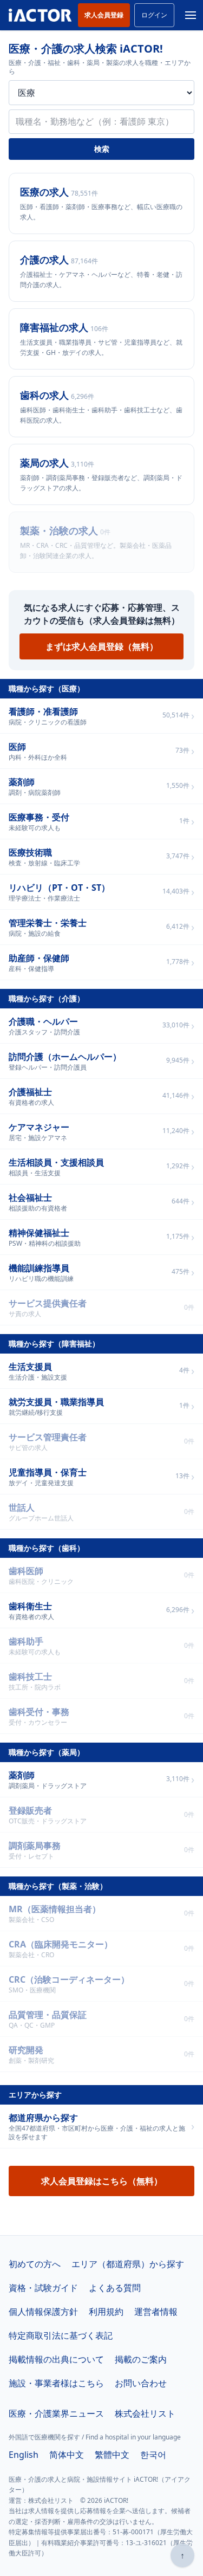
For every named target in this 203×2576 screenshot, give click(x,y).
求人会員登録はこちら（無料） (102, 2181)
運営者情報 (156, 2312)
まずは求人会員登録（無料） (102, 646)
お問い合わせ (141, 2383)
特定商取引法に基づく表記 (61, 2335)
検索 (102, 149)
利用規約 (106, 2312)
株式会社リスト (145, 2413)
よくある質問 (115, 2288)
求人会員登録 (104, 15)
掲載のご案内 (141, 2359)
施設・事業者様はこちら (56, 2383)
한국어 (153, 2455)
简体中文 (67, 2455)
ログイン (154, 15)
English (24, 2455)
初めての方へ (35, 2264)
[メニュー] (191, 15)
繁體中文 (112, 2455)
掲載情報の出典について (56, 2359)
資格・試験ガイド (43, 2288)
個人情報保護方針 (43, 2312)
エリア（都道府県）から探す (128, 2264)
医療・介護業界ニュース (56, 2413)
